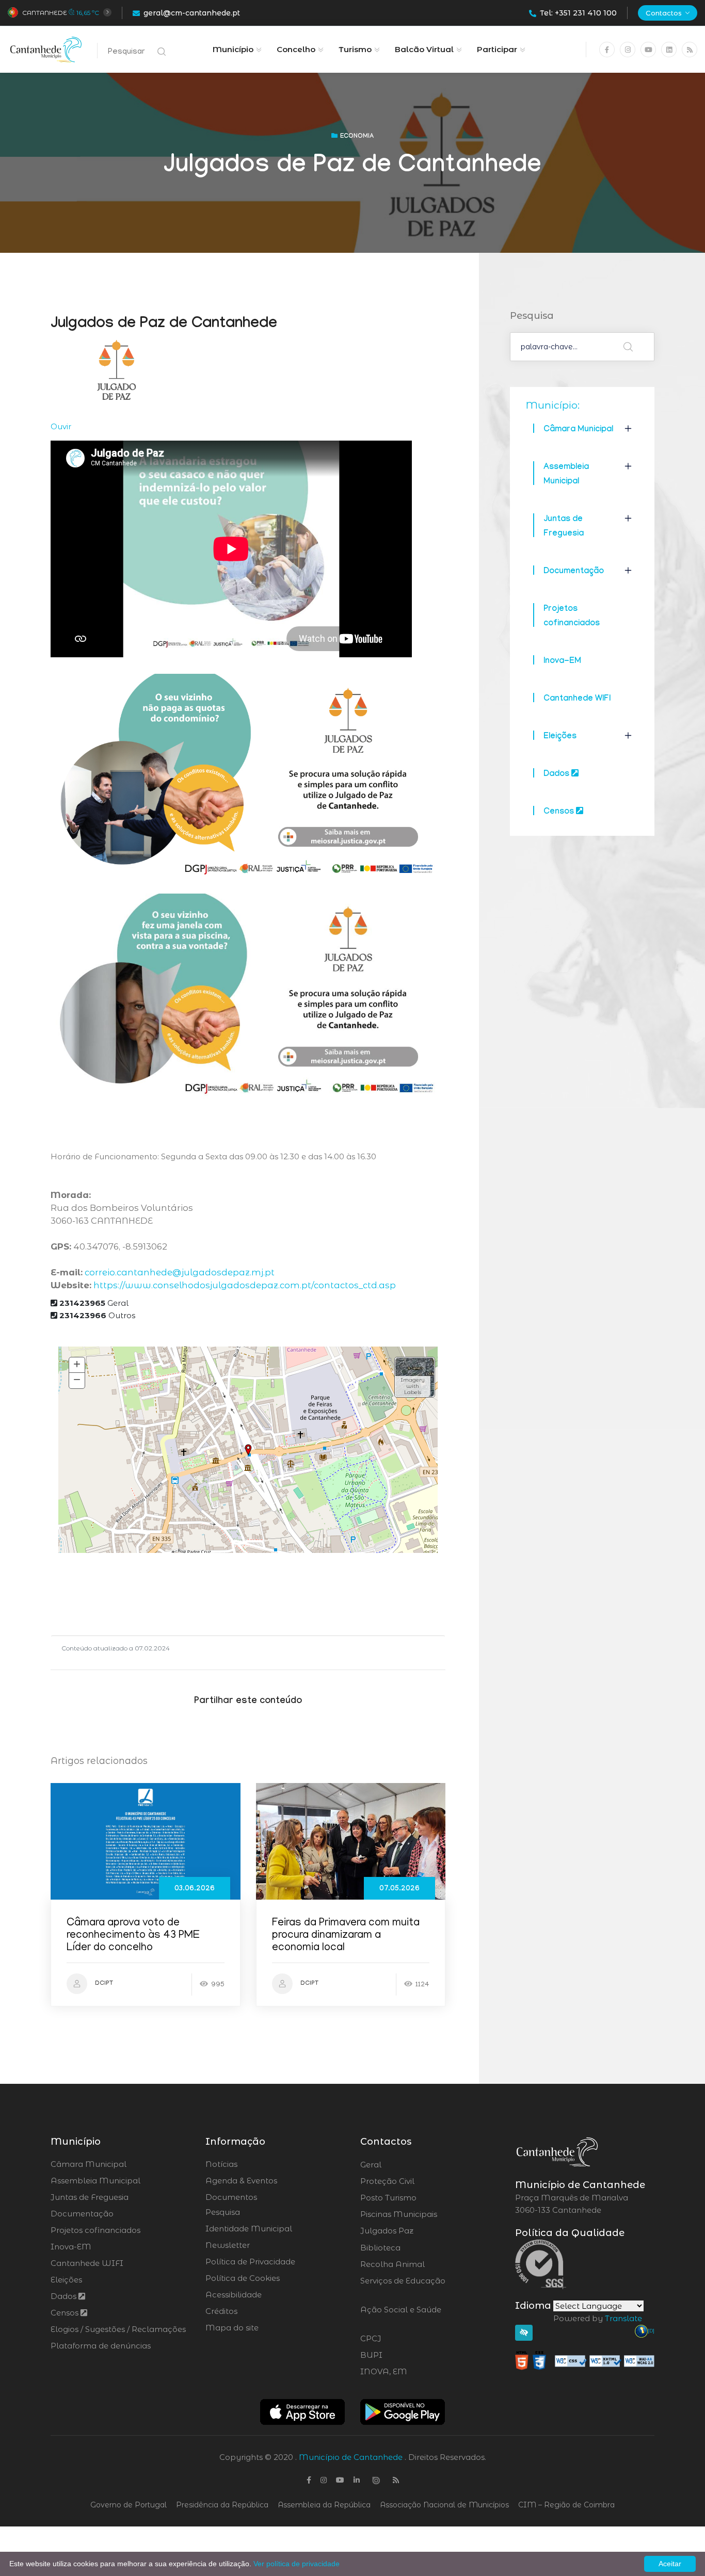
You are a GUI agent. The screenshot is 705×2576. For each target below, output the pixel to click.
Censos (560, 812)
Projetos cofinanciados (95, 2230)
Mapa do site (232, 2328)
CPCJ (398, 2339)
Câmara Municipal (578, 430)
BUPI (399, 2355)
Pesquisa (223, 2212)
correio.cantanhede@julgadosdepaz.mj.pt (180, 1272)
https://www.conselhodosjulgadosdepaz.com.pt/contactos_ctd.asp (245, 1285)
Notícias (221, 2164)
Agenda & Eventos (241, 2181)
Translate (623, 2318)
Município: (552, 405)
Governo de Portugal (129, 2505)
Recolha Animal (420, 2264)
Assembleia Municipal (95, 2181)
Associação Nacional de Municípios (444, 2505)
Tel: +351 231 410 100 (578, 13)
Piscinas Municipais (427, 2214)
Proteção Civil (416, 2181)
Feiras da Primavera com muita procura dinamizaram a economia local (346, 1936)
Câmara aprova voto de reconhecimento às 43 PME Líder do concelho (133, 1936)
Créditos (221, 2311)
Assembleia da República (324, 2505)
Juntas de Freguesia (90, 2197)
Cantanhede (45, 13)
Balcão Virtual (424, 49)
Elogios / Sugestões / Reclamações (118, 2329)
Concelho (296, 49)
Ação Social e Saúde (401, 2316)
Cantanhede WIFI (577, 699)
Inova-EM (562, 662)
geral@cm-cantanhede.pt (192, 13)
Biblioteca (409, 2248)
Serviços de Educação (403, 2287)
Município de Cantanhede (351, 2457)
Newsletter (228, 2245)
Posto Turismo (416, 2198)
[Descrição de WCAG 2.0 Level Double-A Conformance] (585, 2360)
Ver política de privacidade (297, 2564)
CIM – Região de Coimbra (566, 2505)
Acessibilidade (234, 2295)
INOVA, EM (412, 2372)
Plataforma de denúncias (101, 2346)
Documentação (574, 572)
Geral (94, 1303)
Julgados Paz (416, 2231)
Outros (97, 1315)
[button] (415, 1377)
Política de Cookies (243, 2278)
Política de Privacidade (250, 2262)
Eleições (560, 737)
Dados (557, 775)
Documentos (231, 2197)
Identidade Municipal (249, 2229)
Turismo (355, 49)
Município (233, 49)
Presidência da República (222, 2505)
